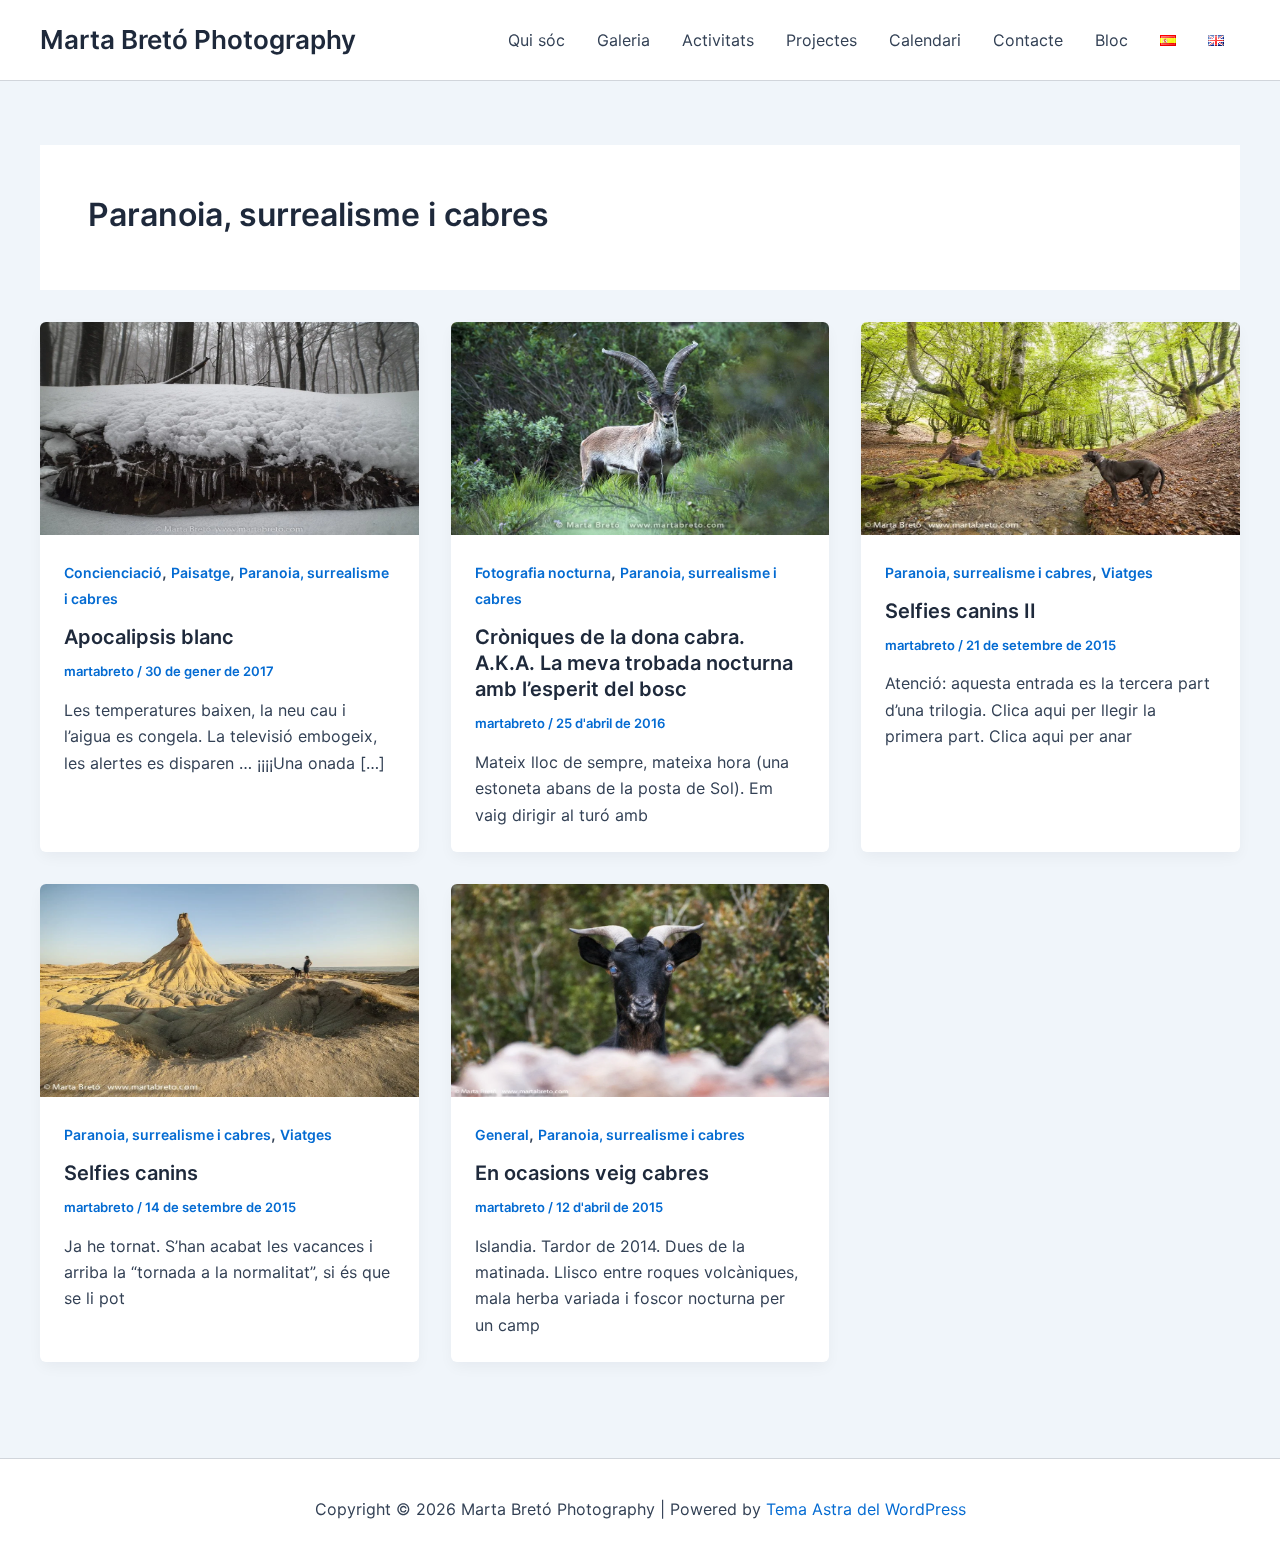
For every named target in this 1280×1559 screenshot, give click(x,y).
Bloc (1111, 40)
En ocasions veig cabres (592, 1173)
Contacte (1028, 40)
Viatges (1127, 572)
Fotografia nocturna (543, 572)
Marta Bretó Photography (198, 39)
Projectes (821, 40)
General (502, 1134)
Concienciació (113, 572)
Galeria (623, 40)
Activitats (718, 40)
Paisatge (200, 572)
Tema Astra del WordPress (866, 1509)
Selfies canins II (960, 611)
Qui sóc (536, 40)
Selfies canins (131, 1173)
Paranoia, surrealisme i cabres (988, 572)
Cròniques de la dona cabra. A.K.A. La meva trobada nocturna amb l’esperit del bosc (634, 663)
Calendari (925, 40)
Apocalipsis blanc (149, 637)
